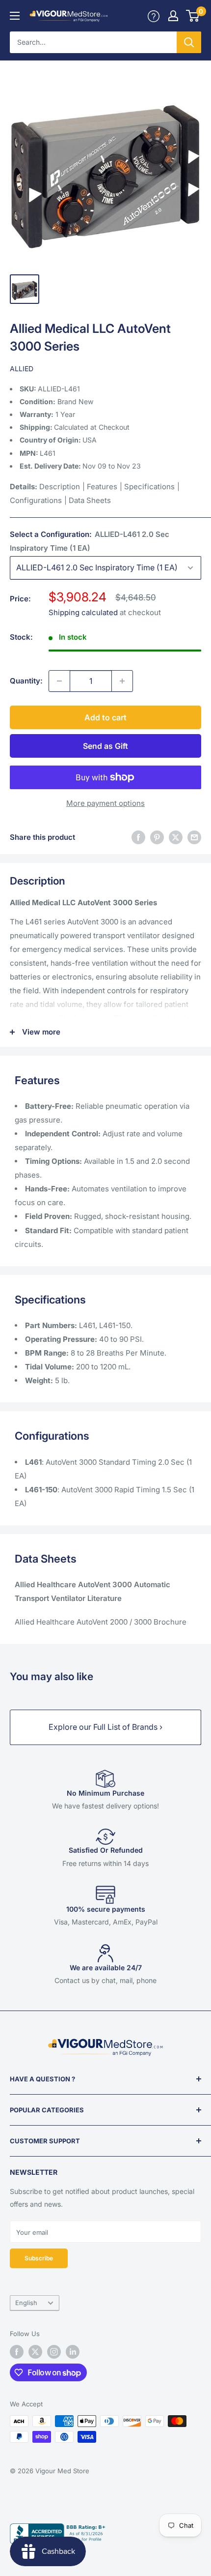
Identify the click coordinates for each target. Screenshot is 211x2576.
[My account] (154, 16)
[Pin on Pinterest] (157, 837)
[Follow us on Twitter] (35, 2352)
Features (102, 487)
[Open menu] (15, 16)
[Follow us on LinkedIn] (73, 2352)
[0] (193, 16)
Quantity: (26, 681)
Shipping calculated (83, 612)
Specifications (149, 487)
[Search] (189, 42)
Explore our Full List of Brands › (105, 1727)
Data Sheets (90, 500)
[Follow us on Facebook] (17, 2352)
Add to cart (105, 717)
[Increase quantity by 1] (122, 681)
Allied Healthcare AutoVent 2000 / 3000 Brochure (101, 1622)
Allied (22, 369)
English (26, 2303)
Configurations (36, 500)
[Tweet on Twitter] (176, 837)
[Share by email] (194, 837)
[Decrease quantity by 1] (59, 681)
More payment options (105, 803)
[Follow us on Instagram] (54, 2352)
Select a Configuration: (90, 541)
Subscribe (39, 2258)
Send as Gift (105, 746)
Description (60, 487)
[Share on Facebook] (138, 837)
